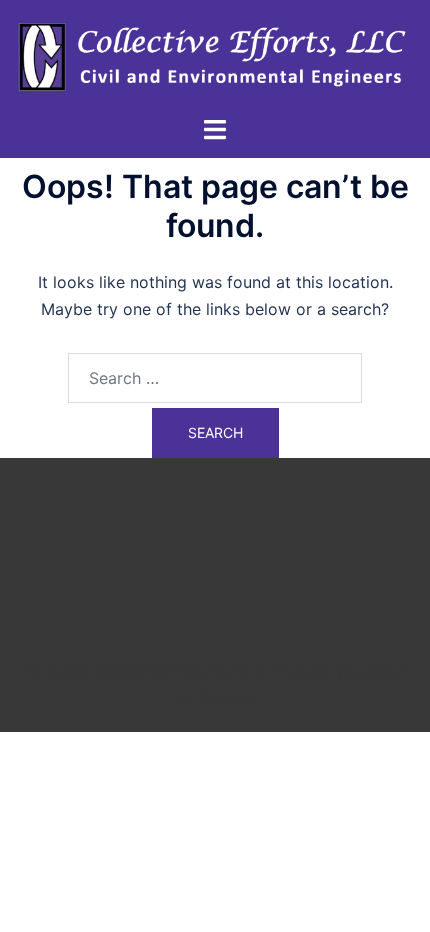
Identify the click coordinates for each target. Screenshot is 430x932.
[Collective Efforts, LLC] (215, 56)
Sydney (227, 698)
